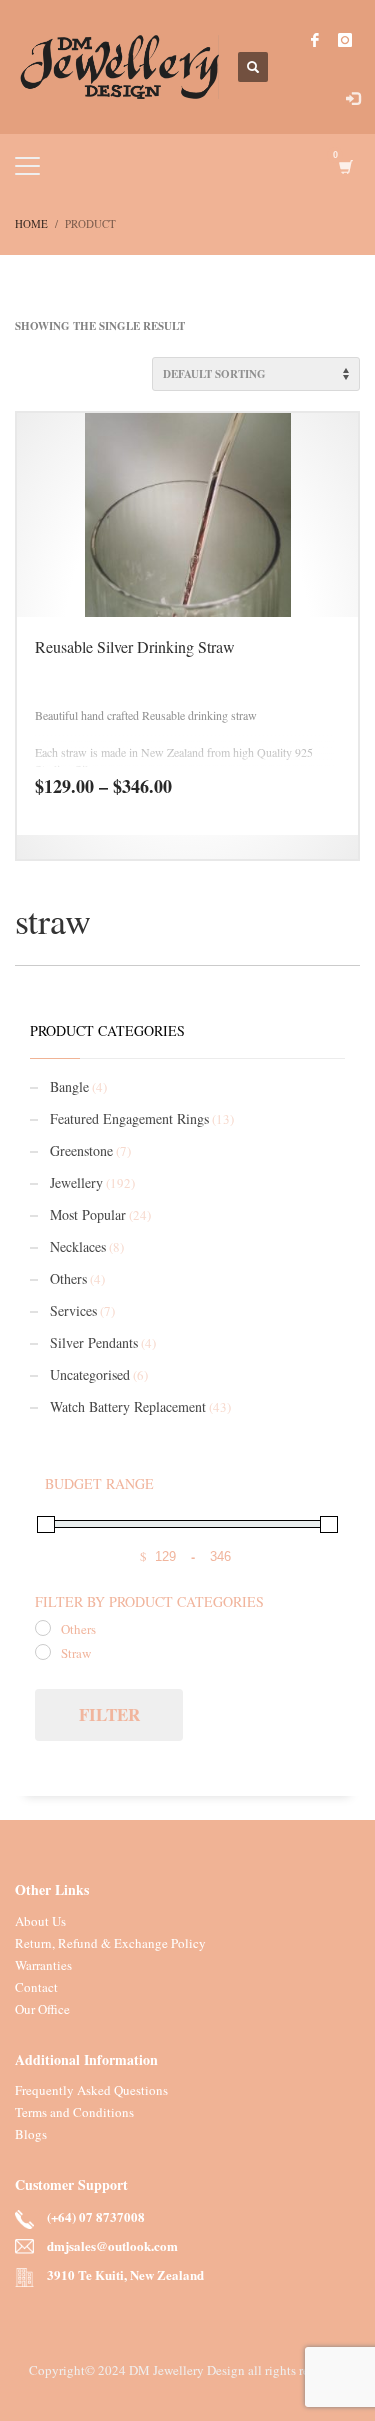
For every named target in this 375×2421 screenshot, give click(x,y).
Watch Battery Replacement (128, 1406)
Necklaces (78, 1246)
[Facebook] (315, 40)
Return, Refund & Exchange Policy (110, 1943)
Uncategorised (90, 1374)
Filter (109, 1714)
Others (68, 1278)
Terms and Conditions (74, 2112)
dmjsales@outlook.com (112, 2246)
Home (31, 223)
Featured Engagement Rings (129, 1118)
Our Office (42, 2009)
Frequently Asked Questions (91, 2090)
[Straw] (43, 1652)
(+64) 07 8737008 (96, 2217)
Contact (36, 1987)
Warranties (43, 1965)
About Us (40, 1921)
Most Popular (88, 1214)
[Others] (43, 1628)
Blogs (31, 2134)
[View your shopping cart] (344, 166)
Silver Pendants (94, 1342)
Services (73, 1310)
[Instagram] (345, 40)
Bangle (69, 1086)
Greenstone (81, 1150)
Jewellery (76, 1182)
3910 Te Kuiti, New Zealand (125, 2275)
